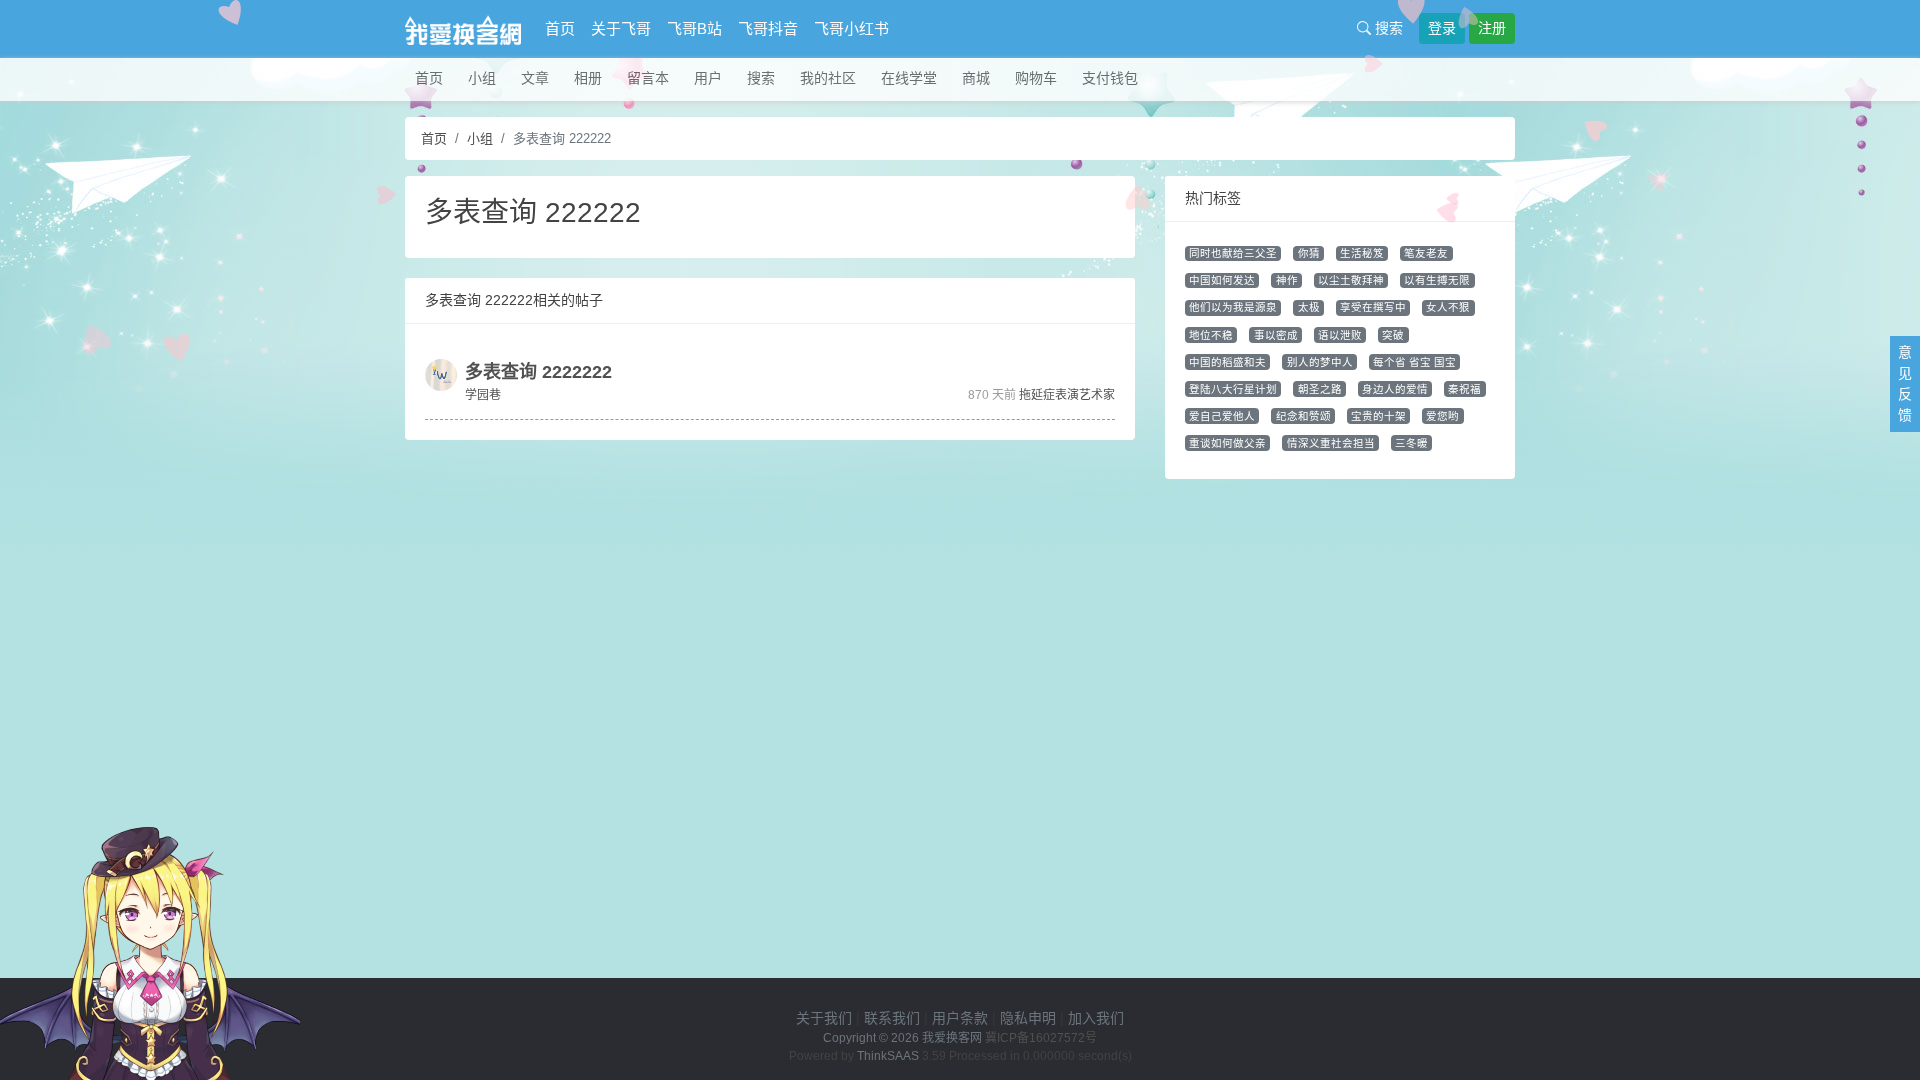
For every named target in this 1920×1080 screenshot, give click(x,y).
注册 (1492, 28)
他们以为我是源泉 (1233, 307)
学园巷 (483, 395)
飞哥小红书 (851, 28)
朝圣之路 (1320, 389)
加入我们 (1096, 1018)
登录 (1442, 28)
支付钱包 (1110, 78)
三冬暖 (1411, 443)
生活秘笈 (1362, 253)
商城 (976, 78)
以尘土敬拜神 (1351, 280)
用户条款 (960, 1018)
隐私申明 (1028, 1018)
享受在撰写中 (1373, 307)
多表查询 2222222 (538, 372)
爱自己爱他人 (1222, 416)
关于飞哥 (621, 28)
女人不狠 (1448, 307)
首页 (560, 28)
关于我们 (824, 1018)
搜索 (1387, 28)
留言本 (648, 78)
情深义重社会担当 (1331, 443)
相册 (588, 78)
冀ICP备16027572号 (1041, 1038)
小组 (482, 78)
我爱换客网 (952, 1038)
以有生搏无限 (1437, 280)
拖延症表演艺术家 (1067, 395)
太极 (1309, 307)
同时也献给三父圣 (1233, 253)
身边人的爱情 (1395, 389)
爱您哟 (1442, 416)
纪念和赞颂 (1303, 416)
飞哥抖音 (768, 28)
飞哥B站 (694, 28)
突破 (1393, 335)
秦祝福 (1464, 389)
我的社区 (828, 78)
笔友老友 (1426, 253)
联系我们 (892, 1018)
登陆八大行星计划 (1233, 389)
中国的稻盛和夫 (1227, 362)
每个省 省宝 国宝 (1414, 362)
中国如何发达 (1222, 280)
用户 (708, 78)
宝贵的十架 (1378, 416)
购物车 (1036, 78)
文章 (535, 78)
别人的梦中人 (1320, 362)
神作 (1287, 280)
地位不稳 (1211, 335)
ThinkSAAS (888, 1056)
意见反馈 (1905, 383)
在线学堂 (909, 78)
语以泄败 (1340, 335)
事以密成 (1276, 335)
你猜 (1309, 253)
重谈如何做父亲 (1227, 443)
